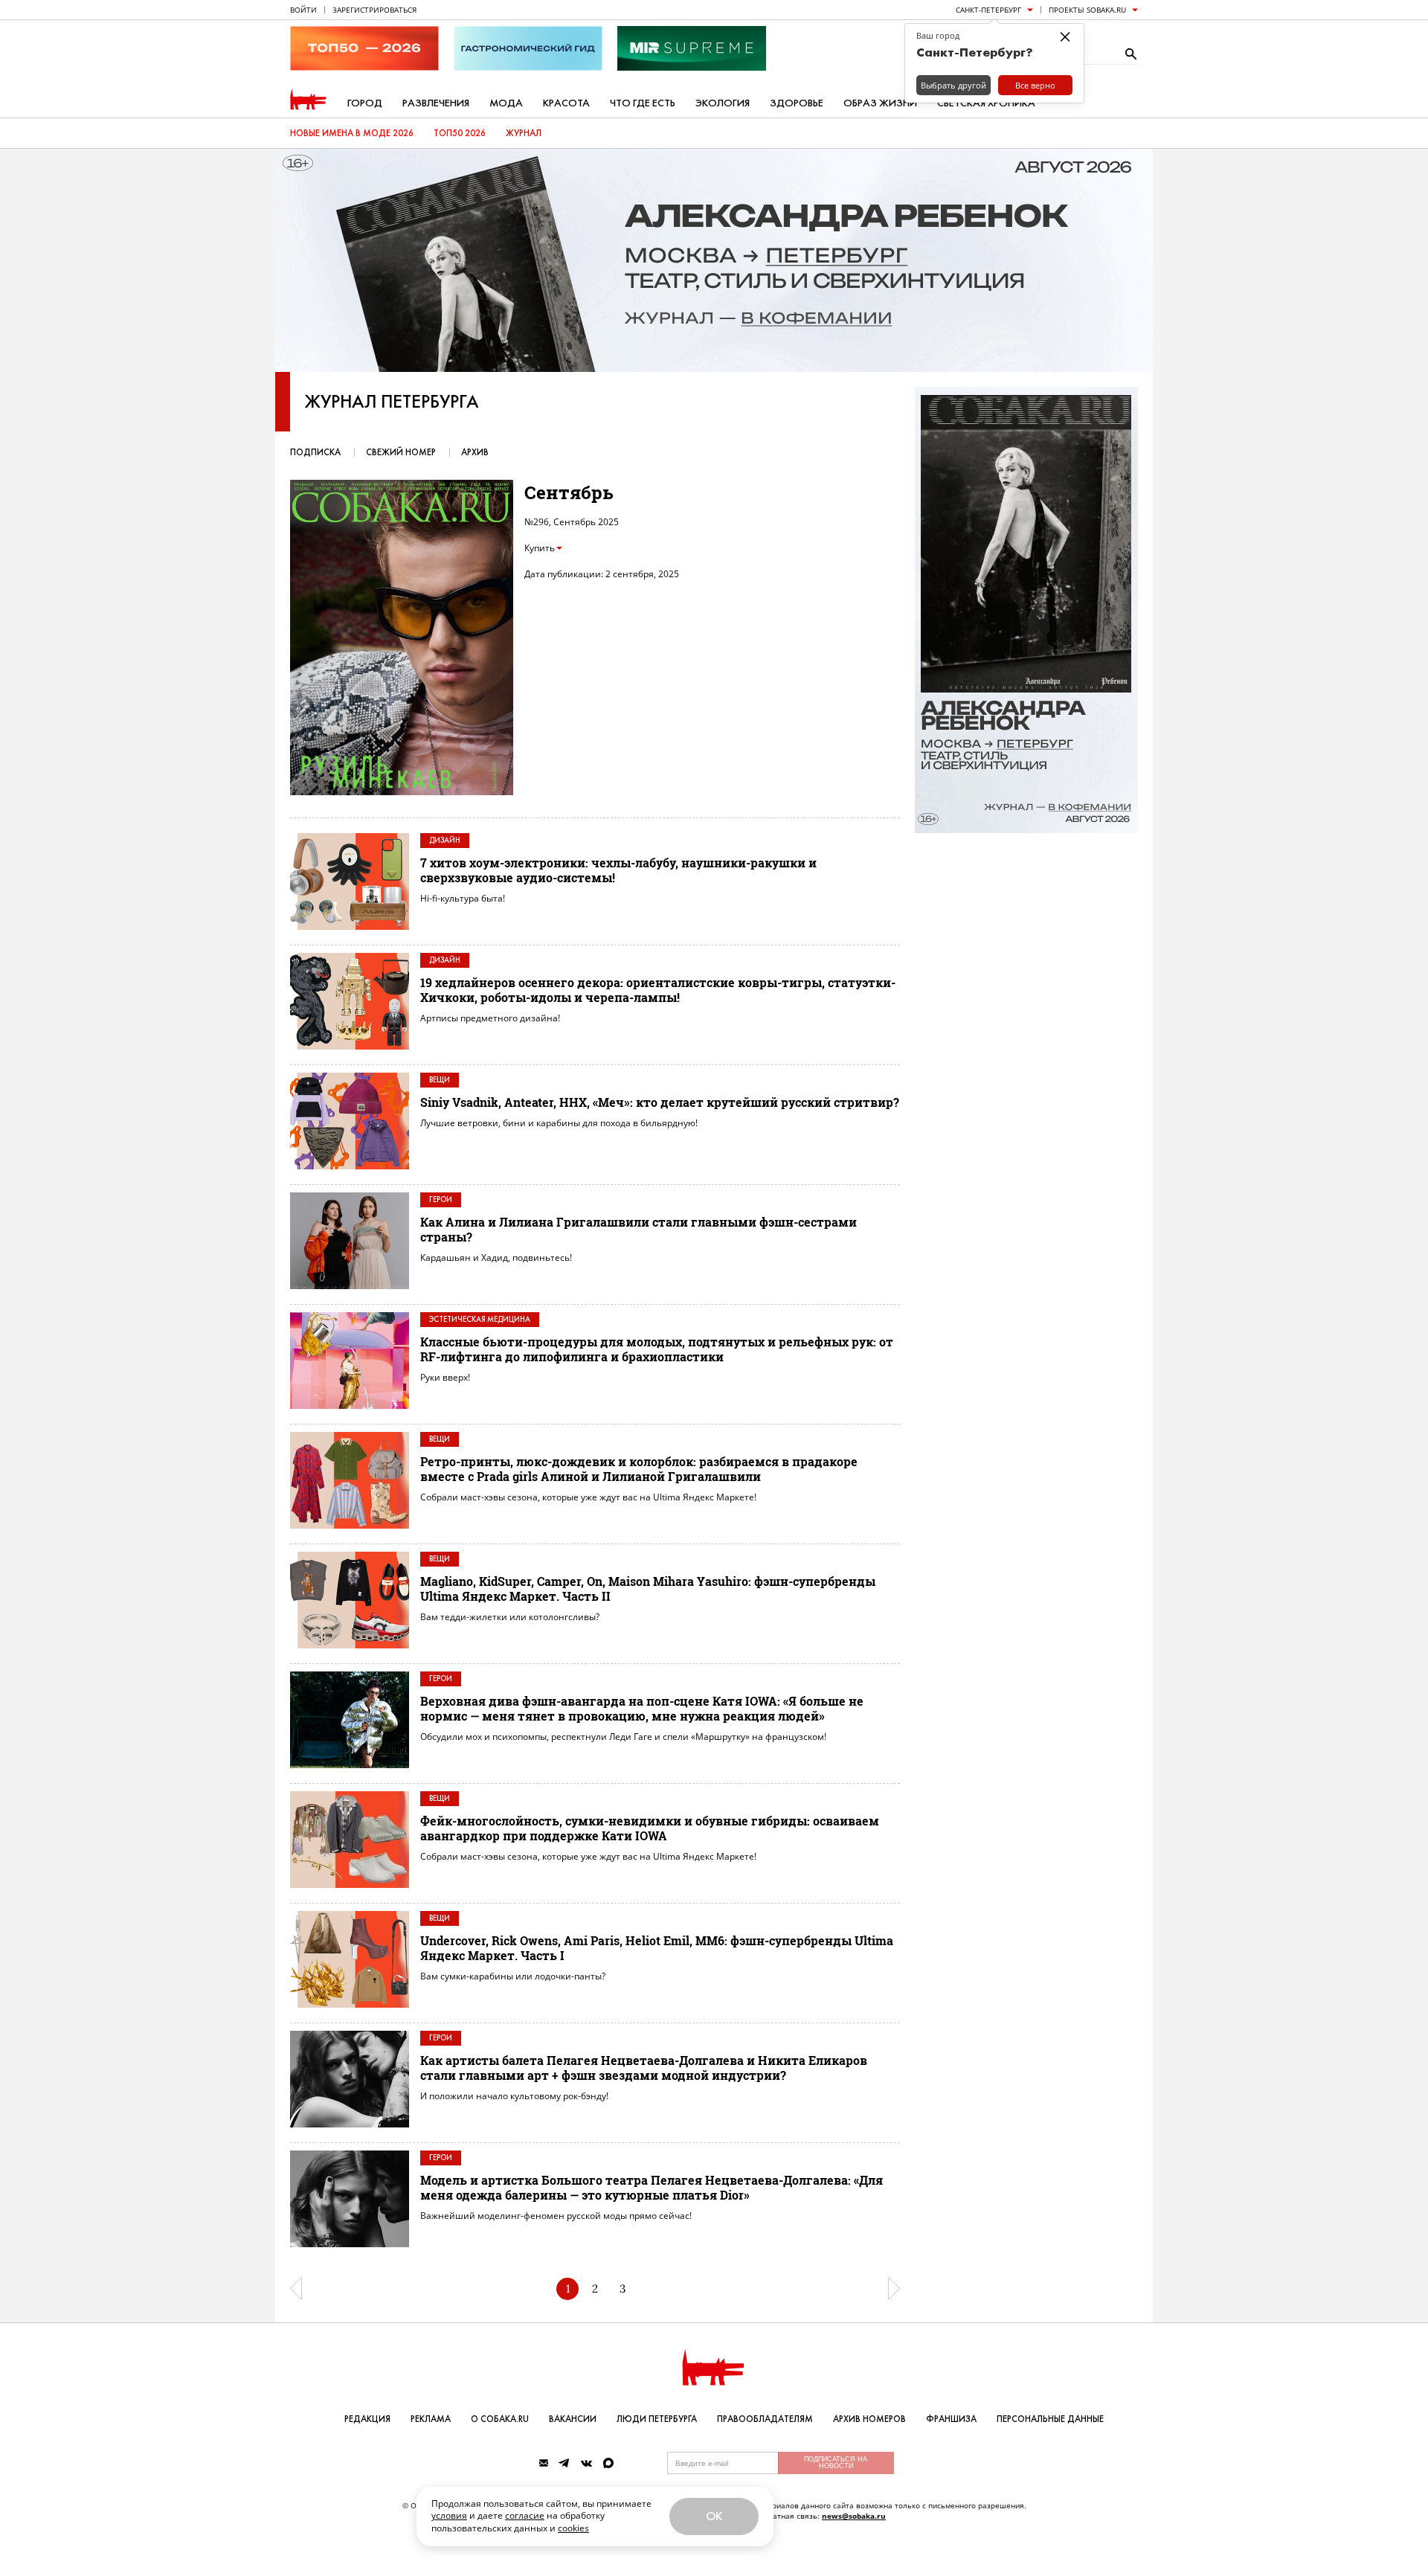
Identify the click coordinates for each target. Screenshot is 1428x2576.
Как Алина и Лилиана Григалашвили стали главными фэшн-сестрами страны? (639, 1229)
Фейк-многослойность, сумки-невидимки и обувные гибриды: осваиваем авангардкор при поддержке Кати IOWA (650, 1828)
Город (365, 103)
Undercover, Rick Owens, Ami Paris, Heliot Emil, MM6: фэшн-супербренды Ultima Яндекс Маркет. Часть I (657, 1948)
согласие (525, 2515)
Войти (303, 10)
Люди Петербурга (657, 2419)
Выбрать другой (953, 85)
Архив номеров (869, 2419)
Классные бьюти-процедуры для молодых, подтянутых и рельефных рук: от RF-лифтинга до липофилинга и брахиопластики (657, 1349)
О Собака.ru (500, 2419)
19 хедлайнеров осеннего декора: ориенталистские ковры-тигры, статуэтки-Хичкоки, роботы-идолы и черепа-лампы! (658, 990)
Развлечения (436, 103)
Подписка (315, 452)
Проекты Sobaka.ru (1087, 10)
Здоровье (797, 103)
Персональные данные (1050, 2419)
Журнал (524, 133)
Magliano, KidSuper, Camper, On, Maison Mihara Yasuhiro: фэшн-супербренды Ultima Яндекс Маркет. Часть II (648, 1589)
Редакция (367, 2419)
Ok (714, 2516)
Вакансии (573, 2419)
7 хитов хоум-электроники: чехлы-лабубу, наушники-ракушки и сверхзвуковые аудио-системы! (618, 870)
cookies (573, 2528)
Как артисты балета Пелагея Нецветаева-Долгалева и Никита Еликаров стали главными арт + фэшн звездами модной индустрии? (644, 2068)
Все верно (1035, 85)
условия (449, 2515)
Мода (506, 103)
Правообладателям (765, 2419)
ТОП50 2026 (460, 133)
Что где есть (643, 103)
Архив (475, 452)
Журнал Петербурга (392, 402)
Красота (566, 103)
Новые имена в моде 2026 (352, 133)
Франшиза (951, 2419)
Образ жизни (880, 103)
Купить (540, 548)
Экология (723, 103)
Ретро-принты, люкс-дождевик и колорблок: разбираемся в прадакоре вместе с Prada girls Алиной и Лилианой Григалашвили (639, 1469)
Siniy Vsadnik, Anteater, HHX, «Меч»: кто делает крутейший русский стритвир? (660, 1102)
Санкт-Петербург (988, 10)
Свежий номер (401, 452)
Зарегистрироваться (374, 10)
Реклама (431, 2419)
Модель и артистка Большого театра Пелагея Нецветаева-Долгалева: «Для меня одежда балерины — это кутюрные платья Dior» (652, 2187)
